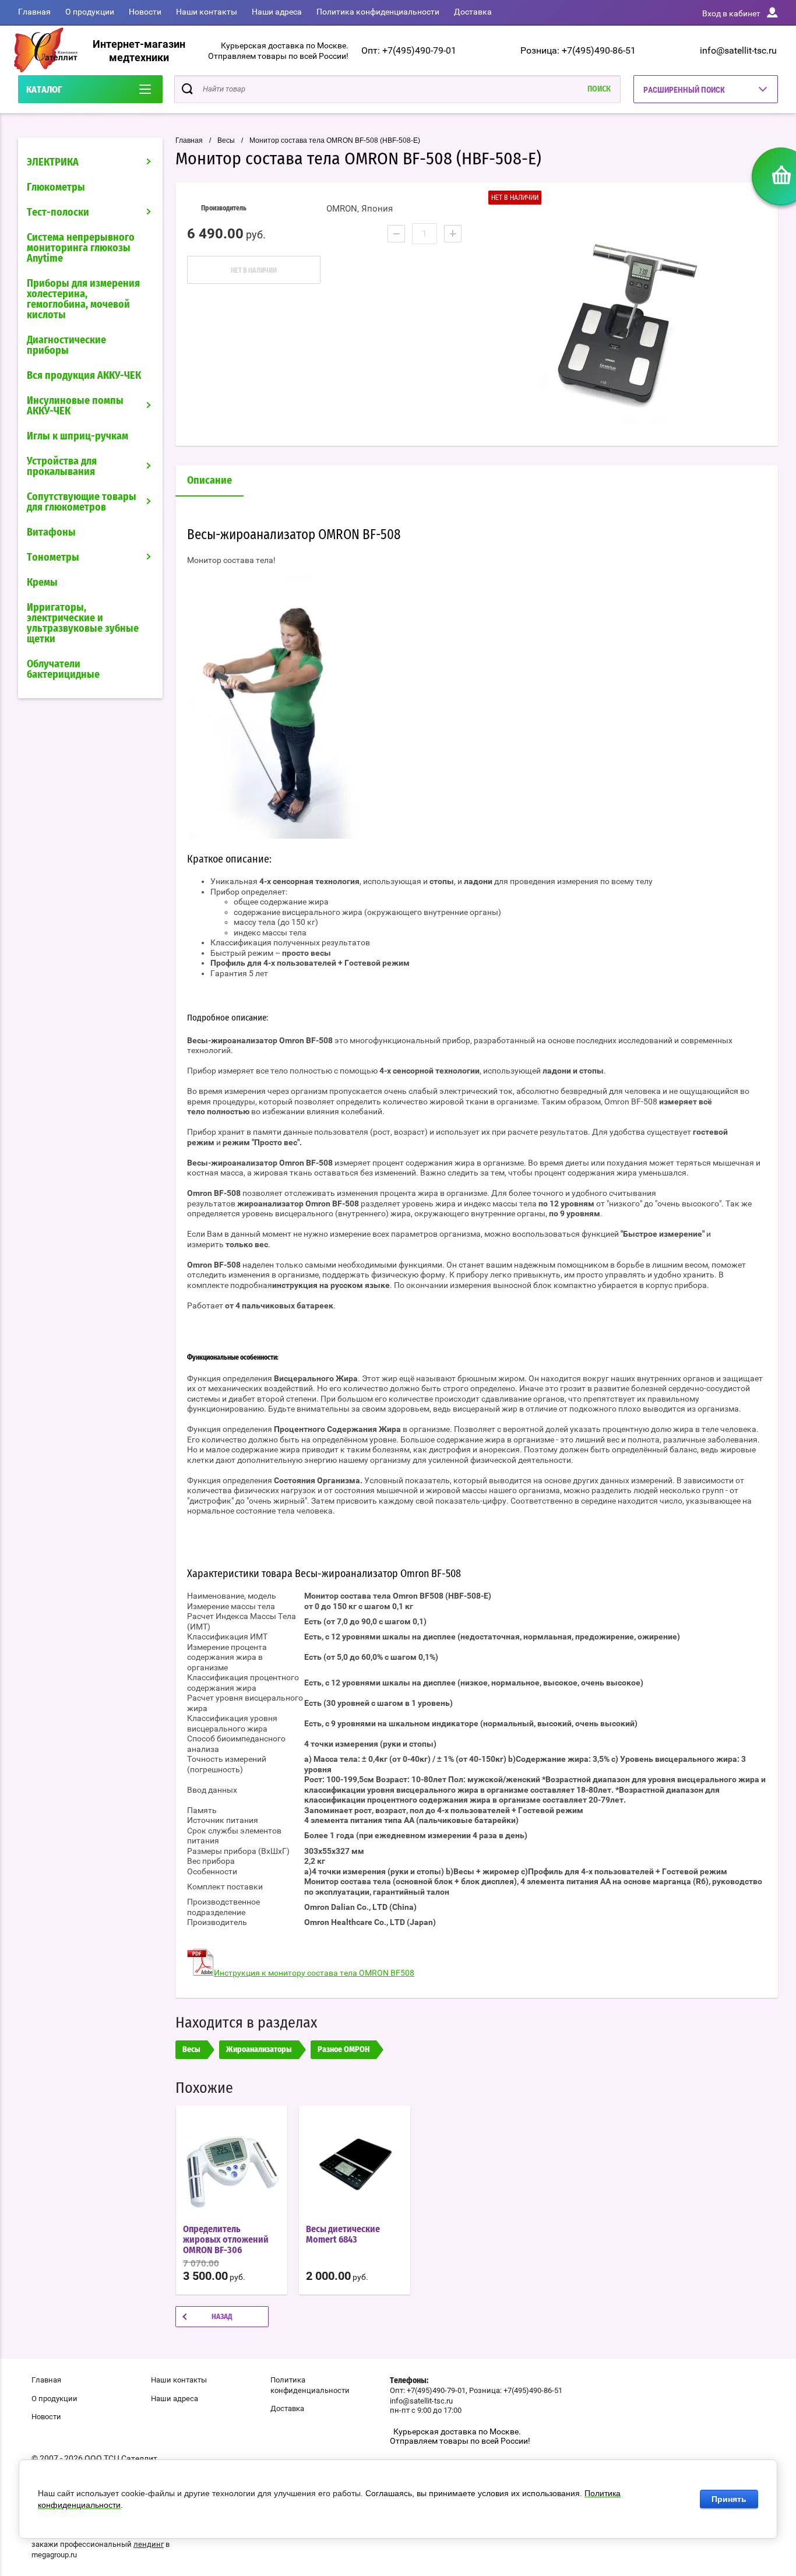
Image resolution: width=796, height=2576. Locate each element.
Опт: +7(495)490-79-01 (409, 50)
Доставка (473, 12)
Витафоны (51, 533)
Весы (226, 140)
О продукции (90, 12)
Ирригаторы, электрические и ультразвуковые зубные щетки (83, 624)
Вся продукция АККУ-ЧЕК (84, 376)
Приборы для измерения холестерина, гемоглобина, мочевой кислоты (83, 300)
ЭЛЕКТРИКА (53, 163)
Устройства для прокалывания (62, 467)
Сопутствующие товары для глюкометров (82, 502)
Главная (34, 12)
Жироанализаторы (259, 2050)
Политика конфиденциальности (378, 12)
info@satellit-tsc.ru (738, 50)
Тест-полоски (58, 213)
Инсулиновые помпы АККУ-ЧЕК (75, 406)
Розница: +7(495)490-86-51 (578, 50)
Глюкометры (56, 188)
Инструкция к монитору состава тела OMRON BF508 (314, 1973)
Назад (222, 2317)
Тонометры (53, 558)
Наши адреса (277, 12)
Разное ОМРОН (344, 2050)
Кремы (42, 583)
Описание (209, 481)
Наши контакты (207, 12)
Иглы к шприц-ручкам (78, 437)
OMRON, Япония (360, 209)
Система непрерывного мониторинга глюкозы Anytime (81, 248)
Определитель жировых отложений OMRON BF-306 (226, 2240)
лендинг (149, 2544)
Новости (145, 12)
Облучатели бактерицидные (63, 670)
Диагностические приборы (66, 346)
